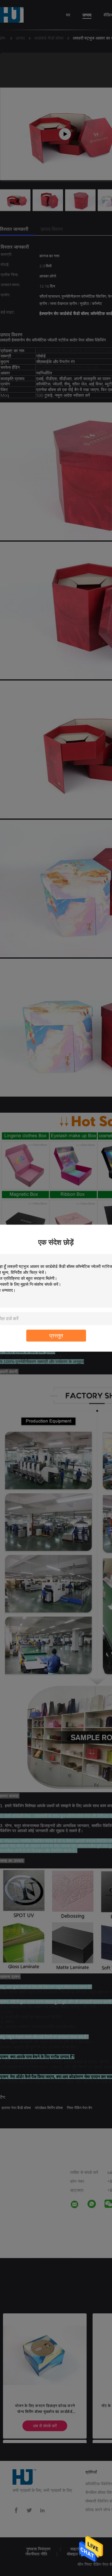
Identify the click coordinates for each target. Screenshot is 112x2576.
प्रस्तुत (56, 1335)
